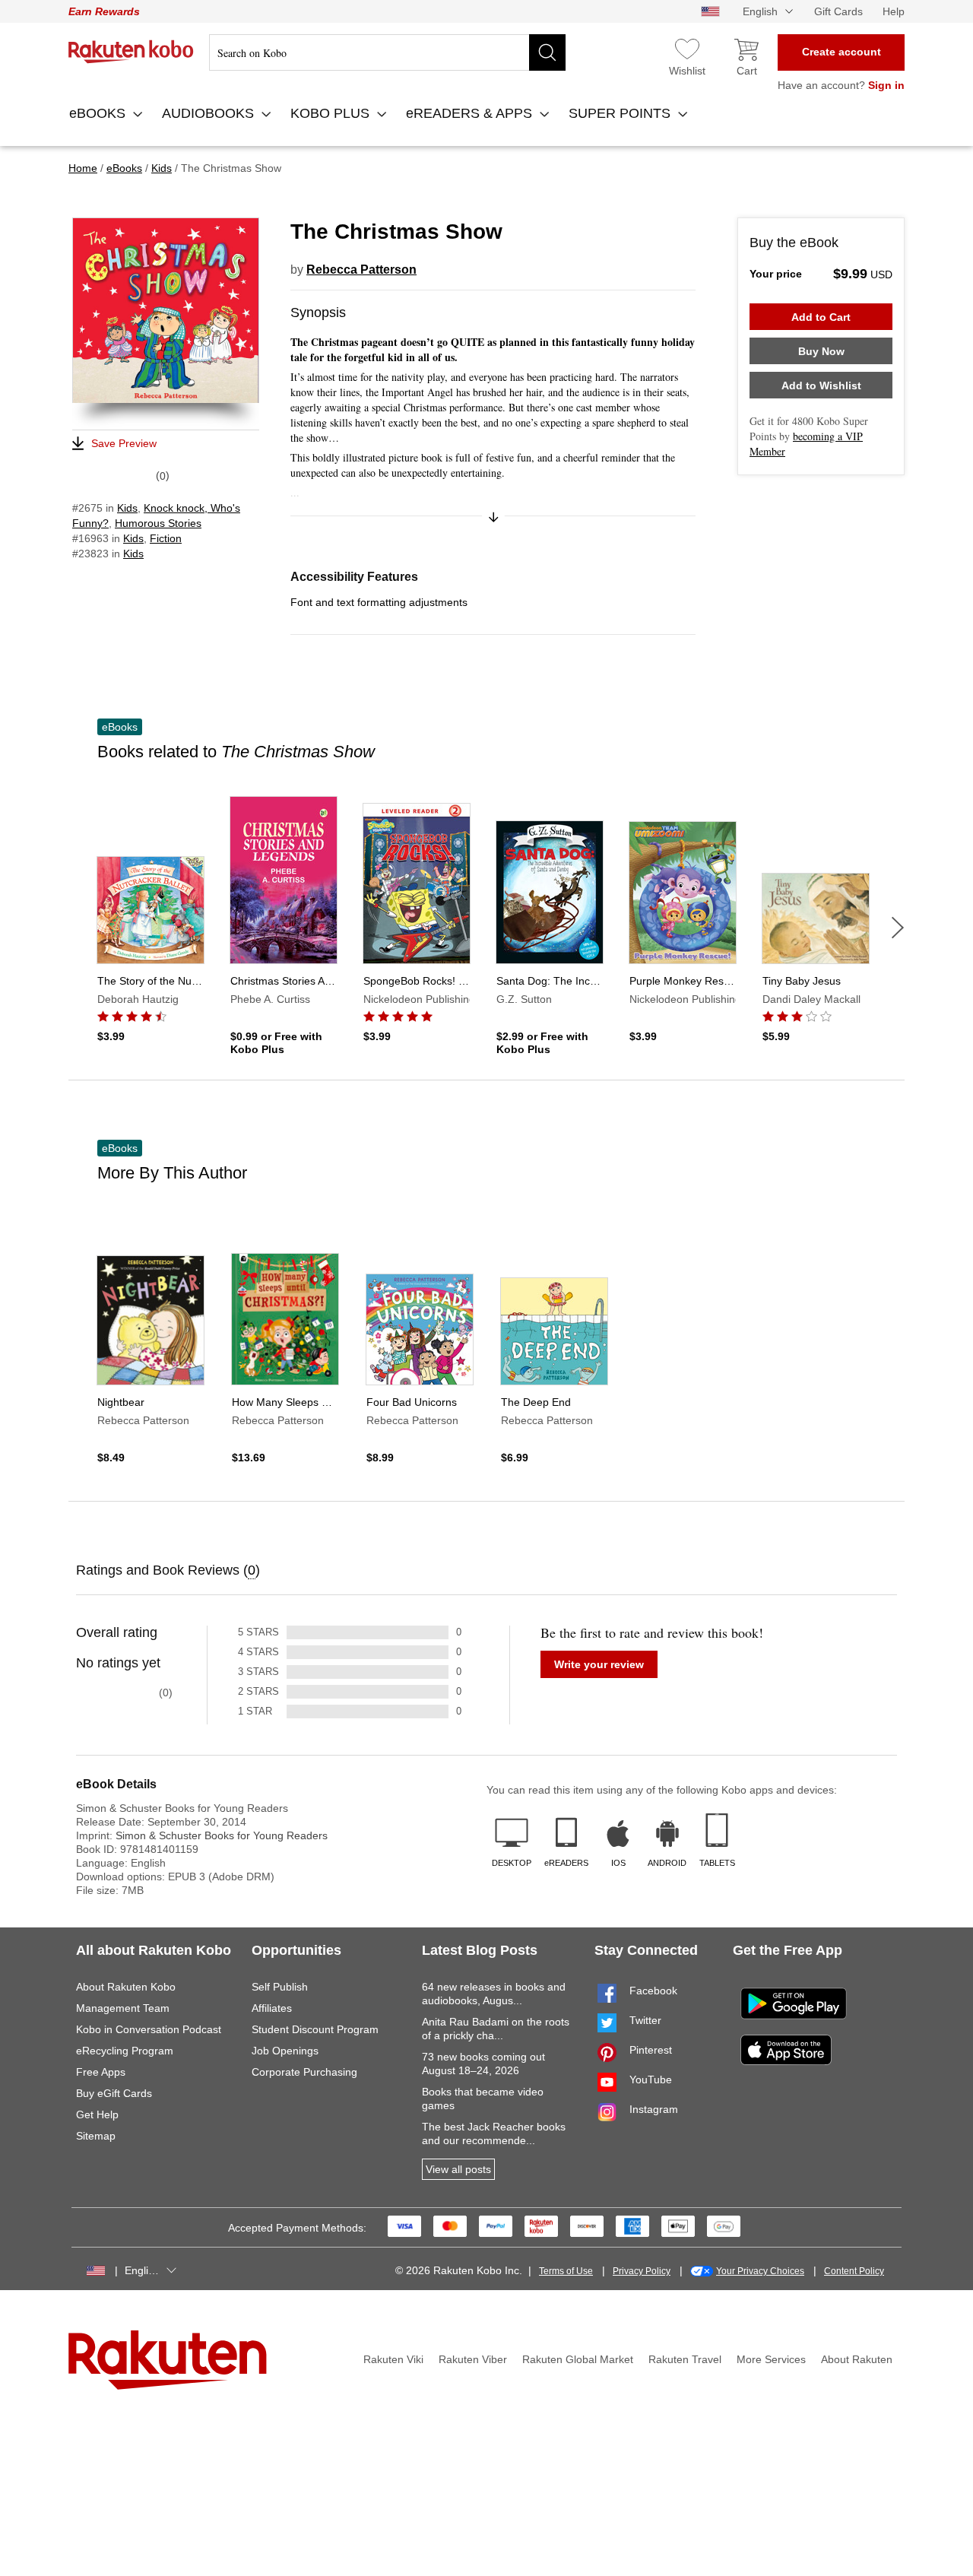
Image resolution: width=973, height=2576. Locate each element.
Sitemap (96, 2136)
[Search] (547, 52)
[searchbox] (387, 52)
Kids (127, 508)
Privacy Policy (642, 2271)
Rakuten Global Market (578, 2359)
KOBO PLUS (332, 113)
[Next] (898, 928)
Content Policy (854, 2271)
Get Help (97, 2114)
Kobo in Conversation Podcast (149, 2029)
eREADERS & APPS (471, 113)
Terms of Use (566, 2271)
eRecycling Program (125, 2051)
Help (894, 11)
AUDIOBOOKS (210, 113)
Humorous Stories (158, 523)
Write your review (599, 1664)
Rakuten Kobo (131, 52)
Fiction (166, 538)
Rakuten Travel (685, 2359)
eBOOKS (99, 113)
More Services (771, 2359)
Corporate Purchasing (304, 2072)
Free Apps (101, 2072)
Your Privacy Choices (760, 2271)
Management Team (123, 2008)
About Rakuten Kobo (126, 1987)
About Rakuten (857, 2359)
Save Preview (124, 443)
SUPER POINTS (621, 113)
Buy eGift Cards (114, 2093)
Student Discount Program (315, 2029)
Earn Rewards (104, 11)
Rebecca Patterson (361, 270)
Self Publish (280, 1987)
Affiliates (272, 2008)
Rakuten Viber (473, 2359)
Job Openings (285, 2051)
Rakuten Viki (393, 2359)
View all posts (458, 2169)
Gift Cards (838, 11)
